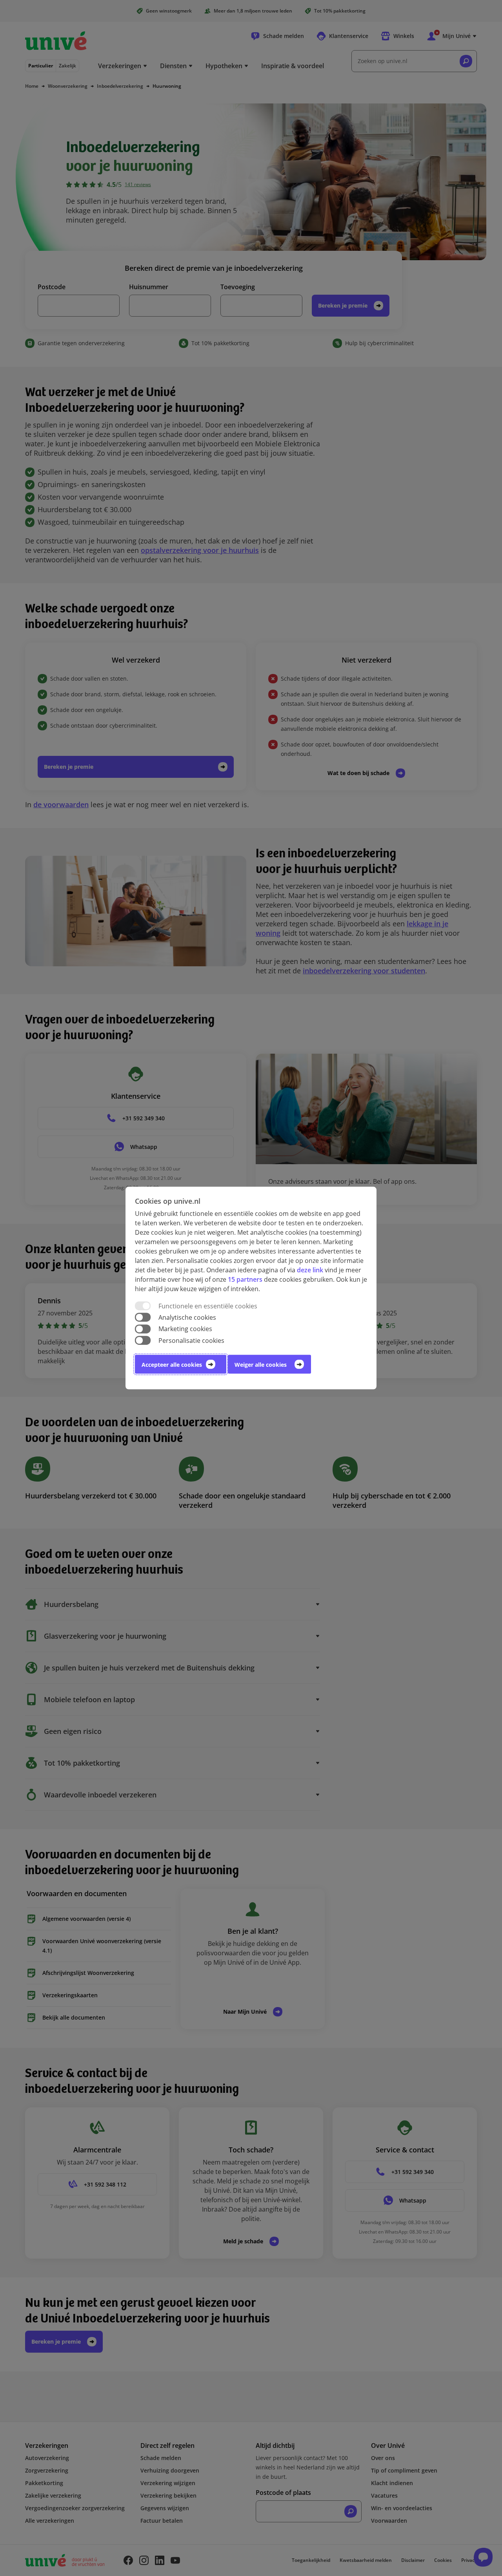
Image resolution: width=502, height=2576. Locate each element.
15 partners (245, 1279)
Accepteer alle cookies (172, 1364)
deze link (310, 1270)
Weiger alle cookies (261, 1364)
